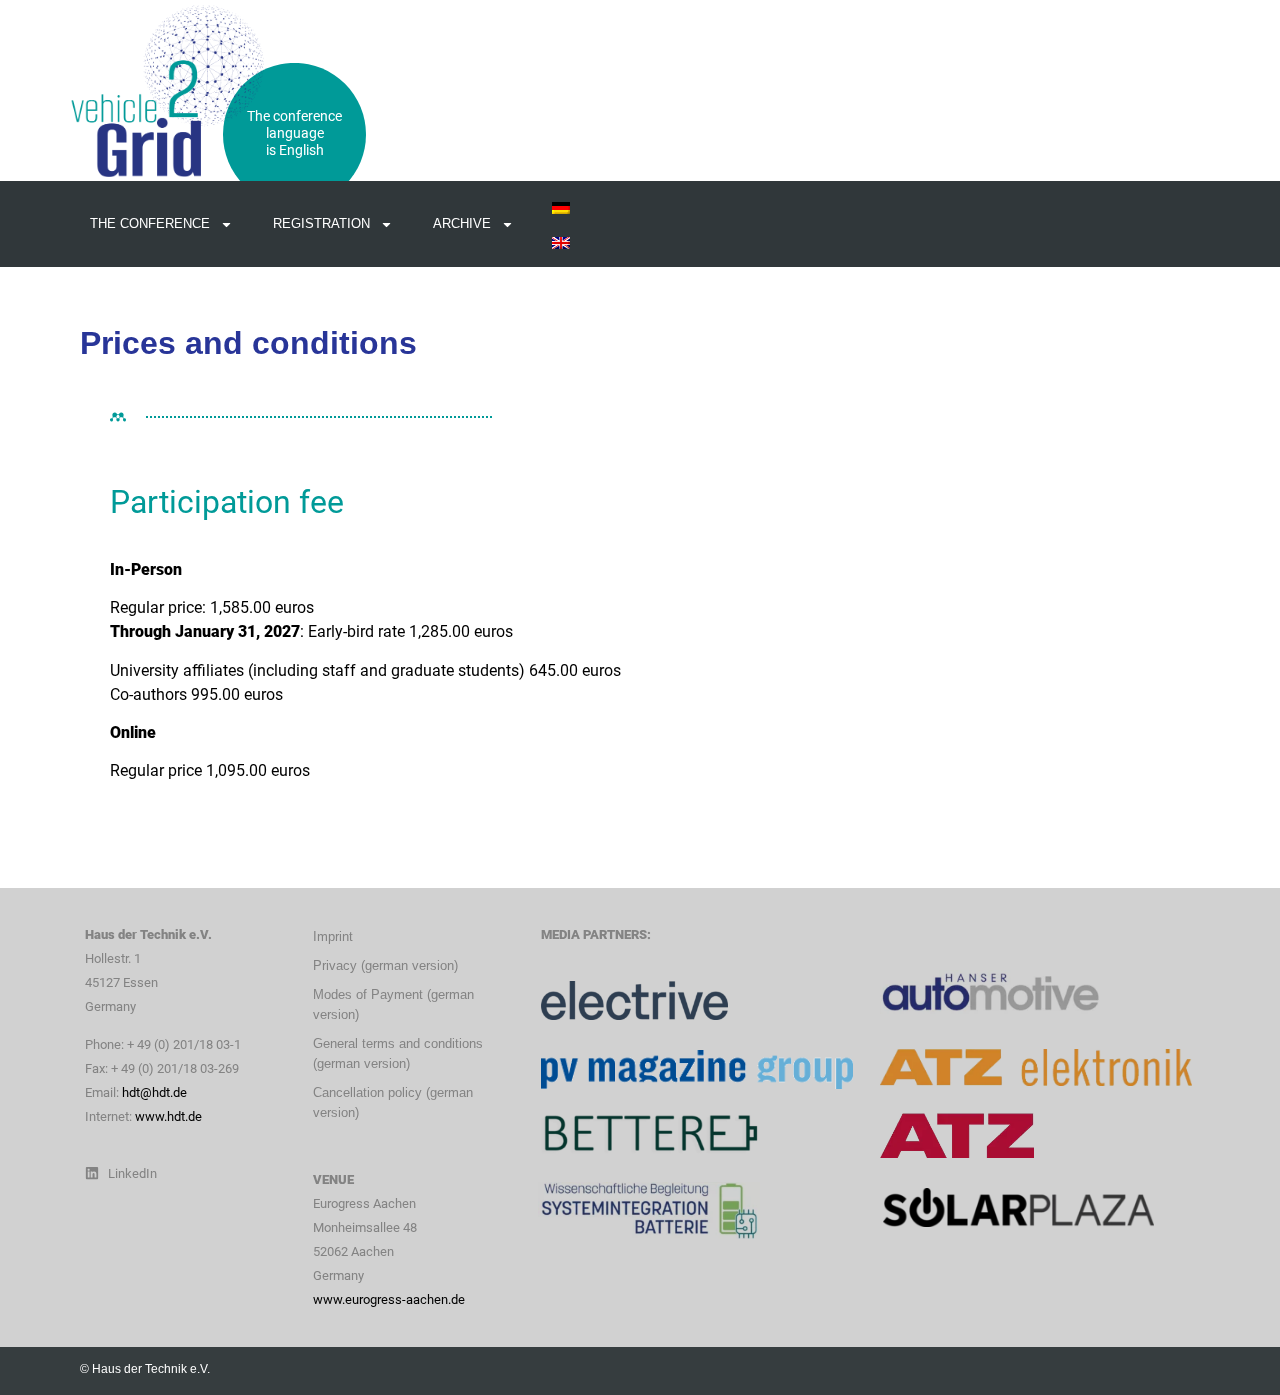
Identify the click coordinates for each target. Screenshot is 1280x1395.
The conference (150, 223)
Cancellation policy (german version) (393, 1102)
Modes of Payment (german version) (393, 1004)
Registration (321, 223)
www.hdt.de (168, 1116)
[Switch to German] (561, 206)
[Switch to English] (561, 241)
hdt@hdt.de (154, 1092)
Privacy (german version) (385, 965)
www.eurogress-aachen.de (389, 1299)
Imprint (333, 936)
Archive (462, 223)
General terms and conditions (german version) (398, 1053)
